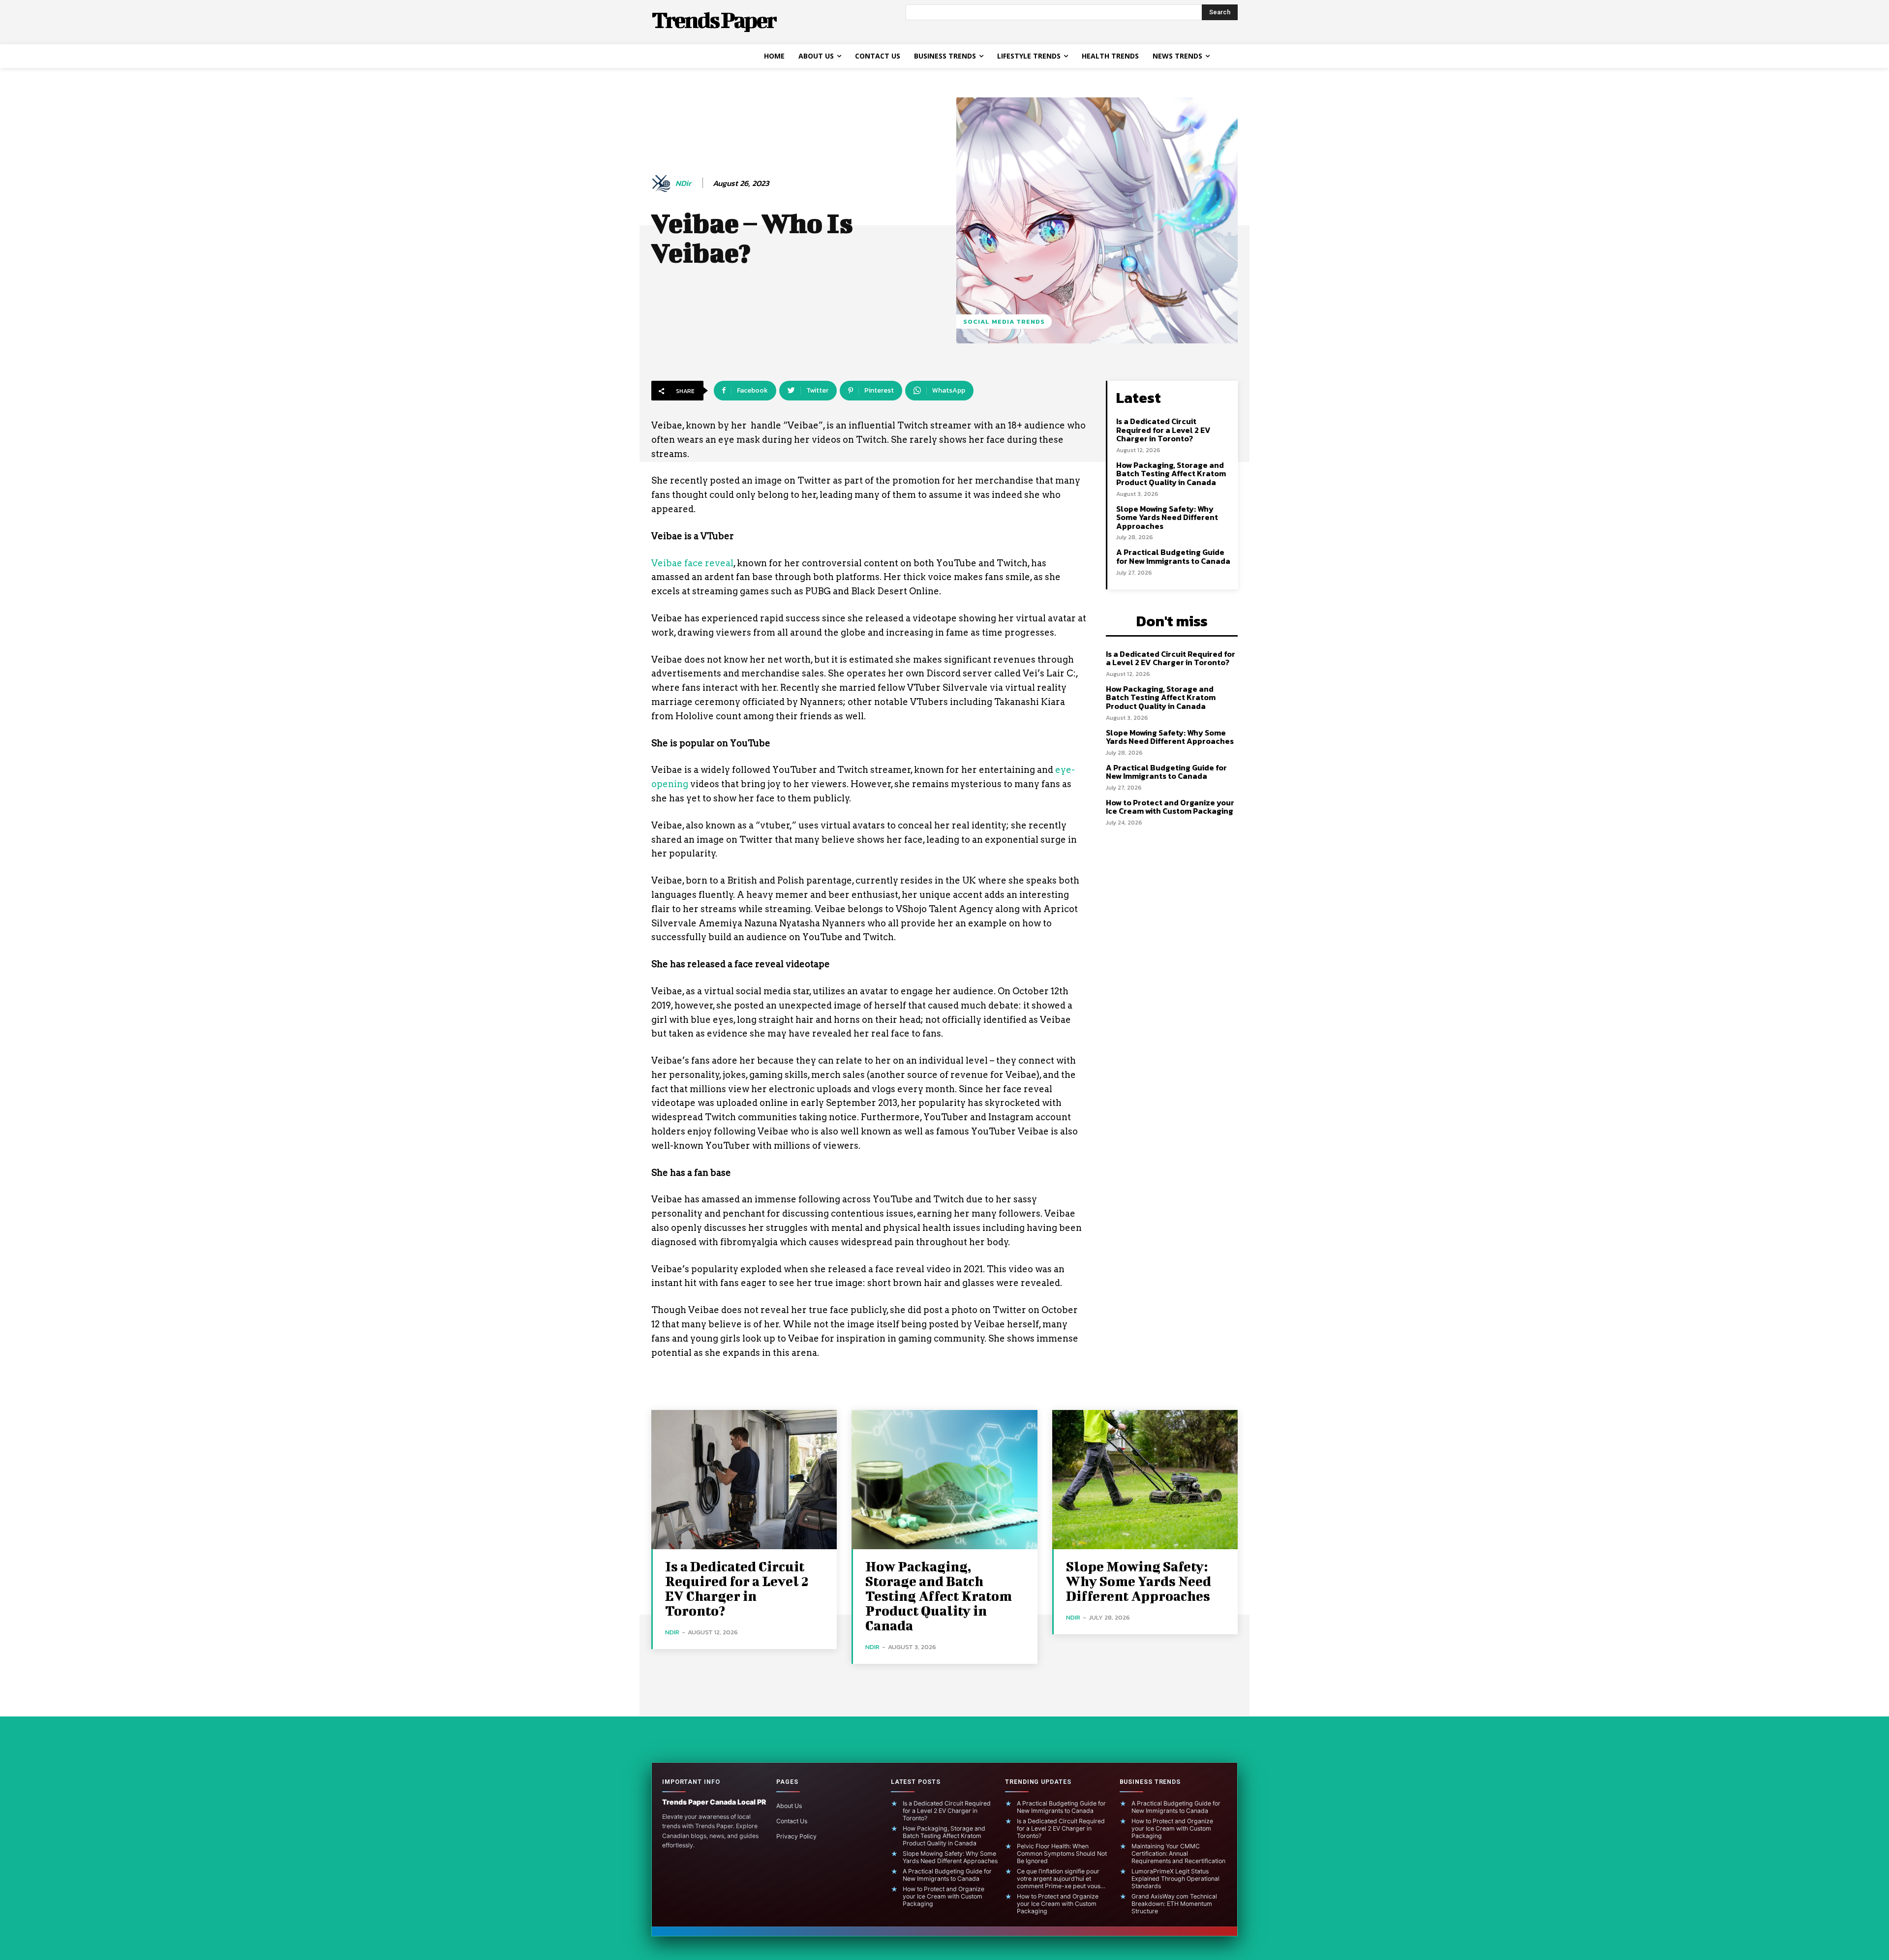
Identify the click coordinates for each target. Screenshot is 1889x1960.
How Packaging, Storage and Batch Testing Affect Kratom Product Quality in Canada (1171, 474)
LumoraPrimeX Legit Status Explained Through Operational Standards (1175, 1879)
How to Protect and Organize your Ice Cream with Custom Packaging (1170, 807)
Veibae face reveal (692, 563)
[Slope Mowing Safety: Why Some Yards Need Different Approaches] (1145, 1480)
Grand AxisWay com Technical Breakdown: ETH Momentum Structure (1174, 1904)
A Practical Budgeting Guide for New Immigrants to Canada (1173, 556)
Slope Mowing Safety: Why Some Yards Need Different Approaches (1167, 517)
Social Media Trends (1004, 322)
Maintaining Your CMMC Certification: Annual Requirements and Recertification (1178, 1853)
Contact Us (792, 1821)
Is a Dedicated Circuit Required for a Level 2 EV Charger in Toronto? (1163, 430)
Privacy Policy (796, 1836)
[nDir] (663, 184)
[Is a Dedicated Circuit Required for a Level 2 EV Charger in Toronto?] (744, 1480)
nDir (683, 183)
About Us (789, 1806)
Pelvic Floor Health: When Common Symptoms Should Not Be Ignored (1062, 1853)
